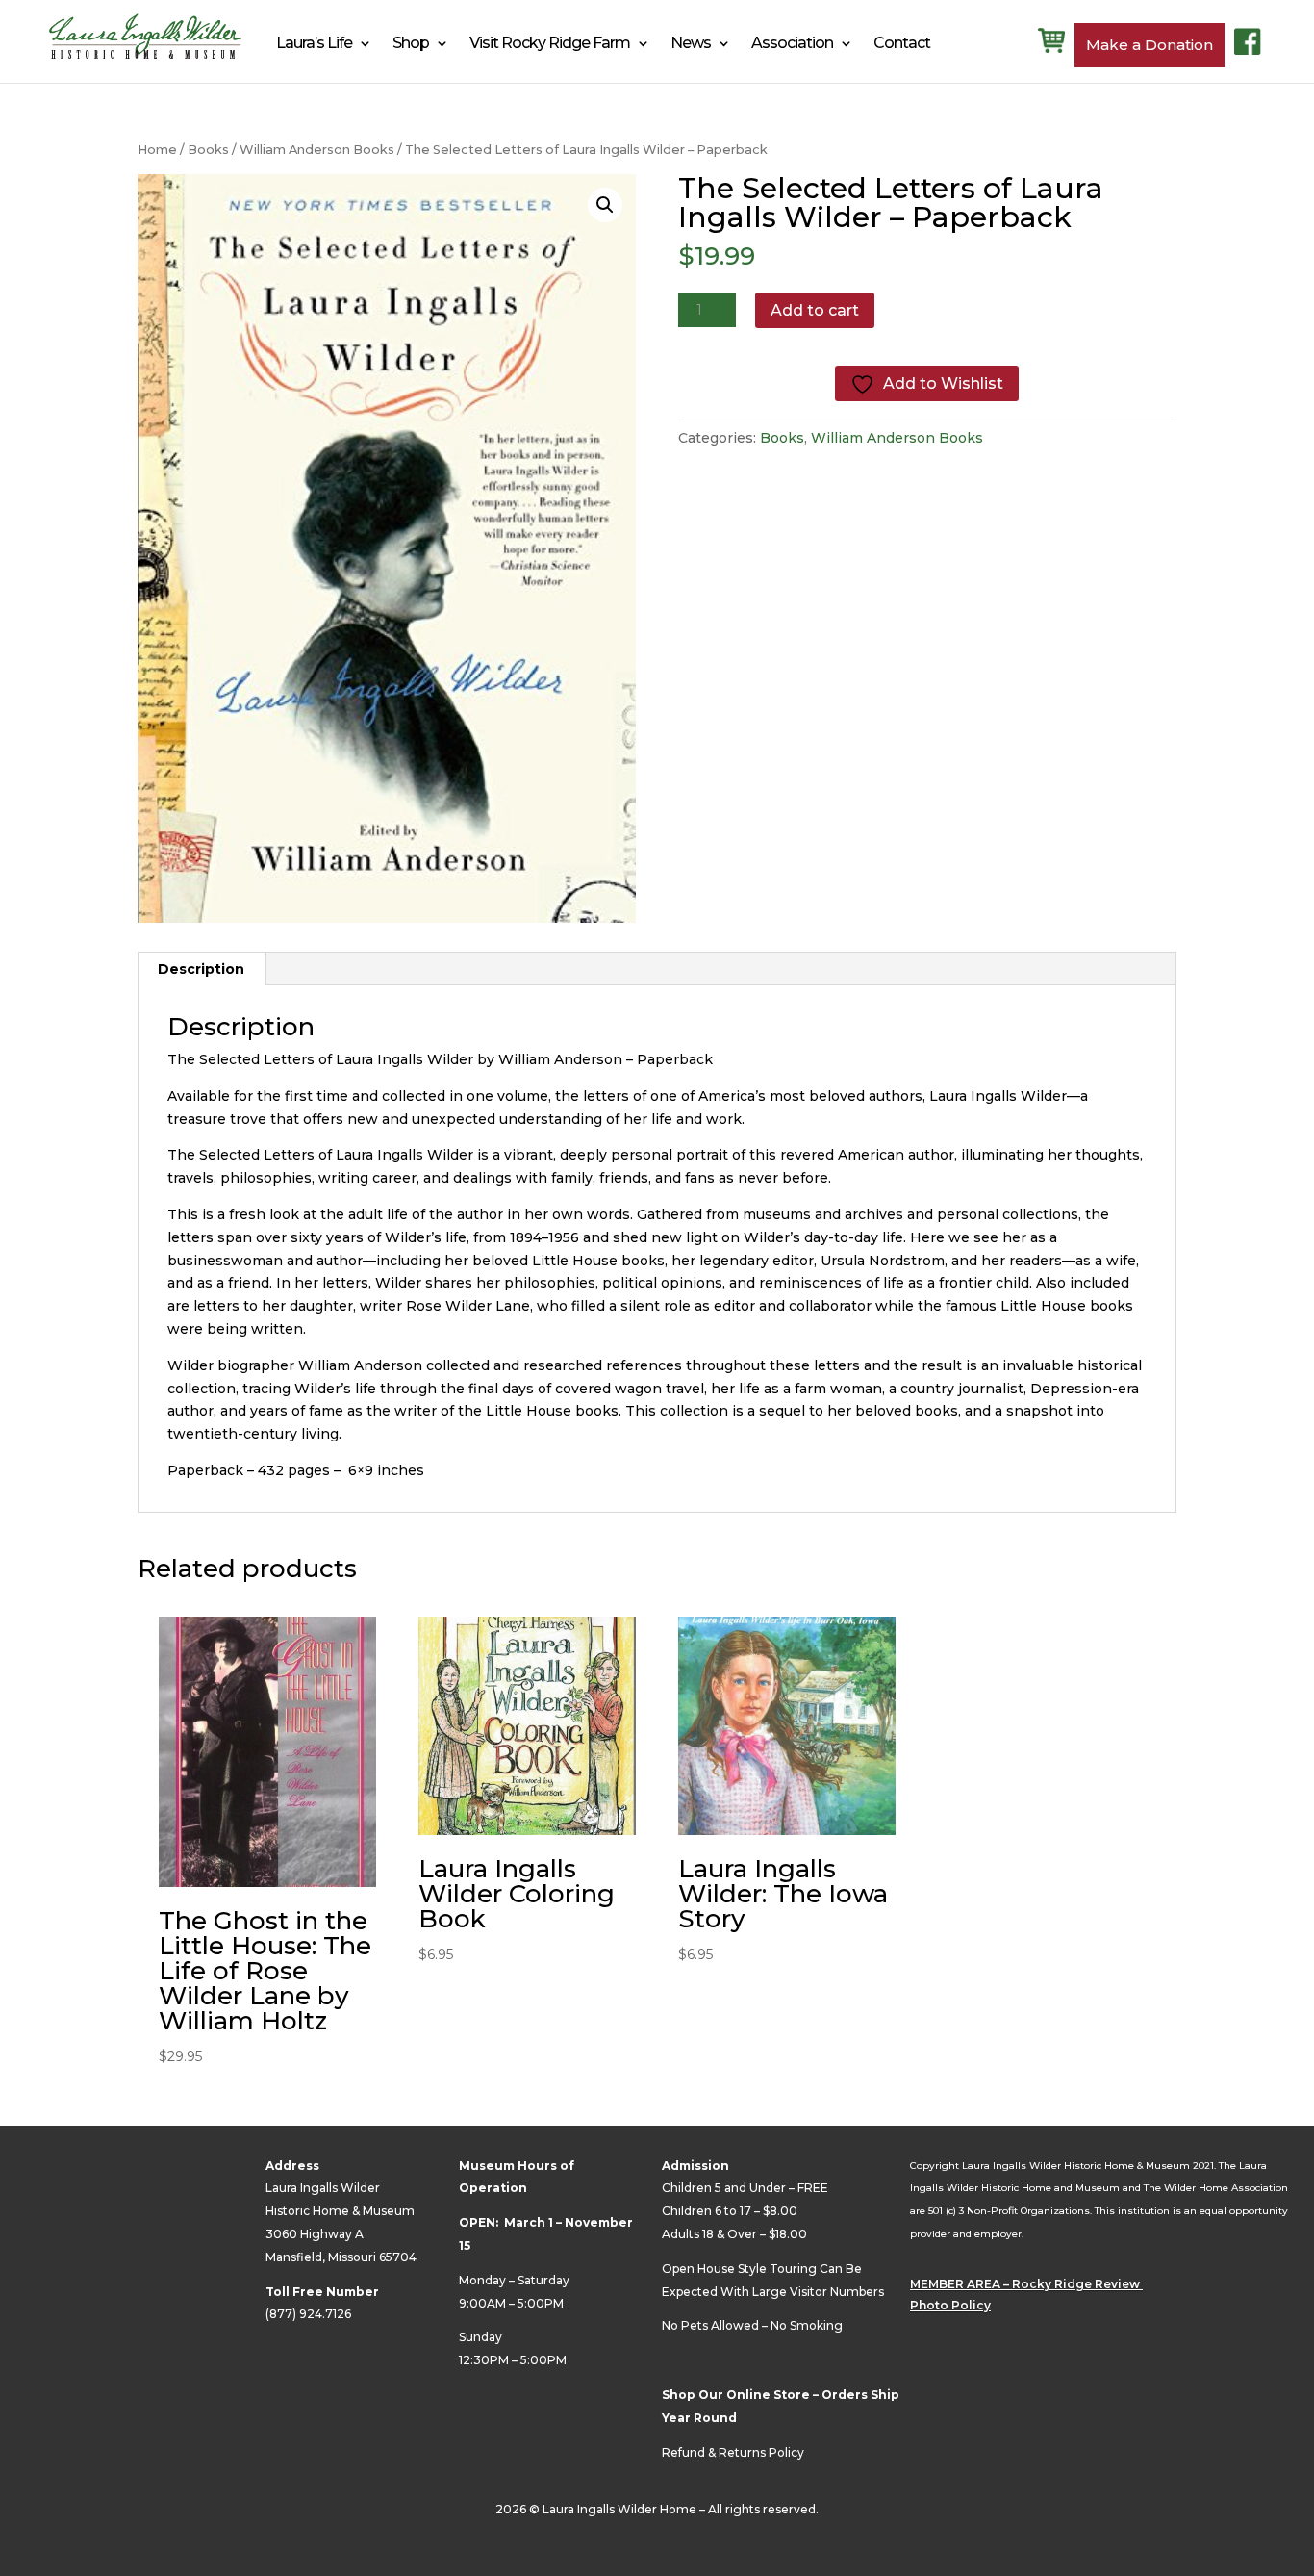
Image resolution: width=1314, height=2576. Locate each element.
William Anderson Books (317, 150)
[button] (605, 205)
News (691, 43)
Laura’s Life (314, 43)
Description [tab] (201, 969)
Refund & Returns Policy (733, 2452)
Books (208, 150)
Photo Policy (950, 2305)
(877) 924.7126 (308, 2314)
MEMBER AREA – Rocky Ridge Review (1026, 2284)
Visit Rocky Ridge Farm (550, 43)
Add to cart (815, 310)
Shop (411, 43)
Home (157, 150)
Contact (902, 43)
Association (792, 43)
